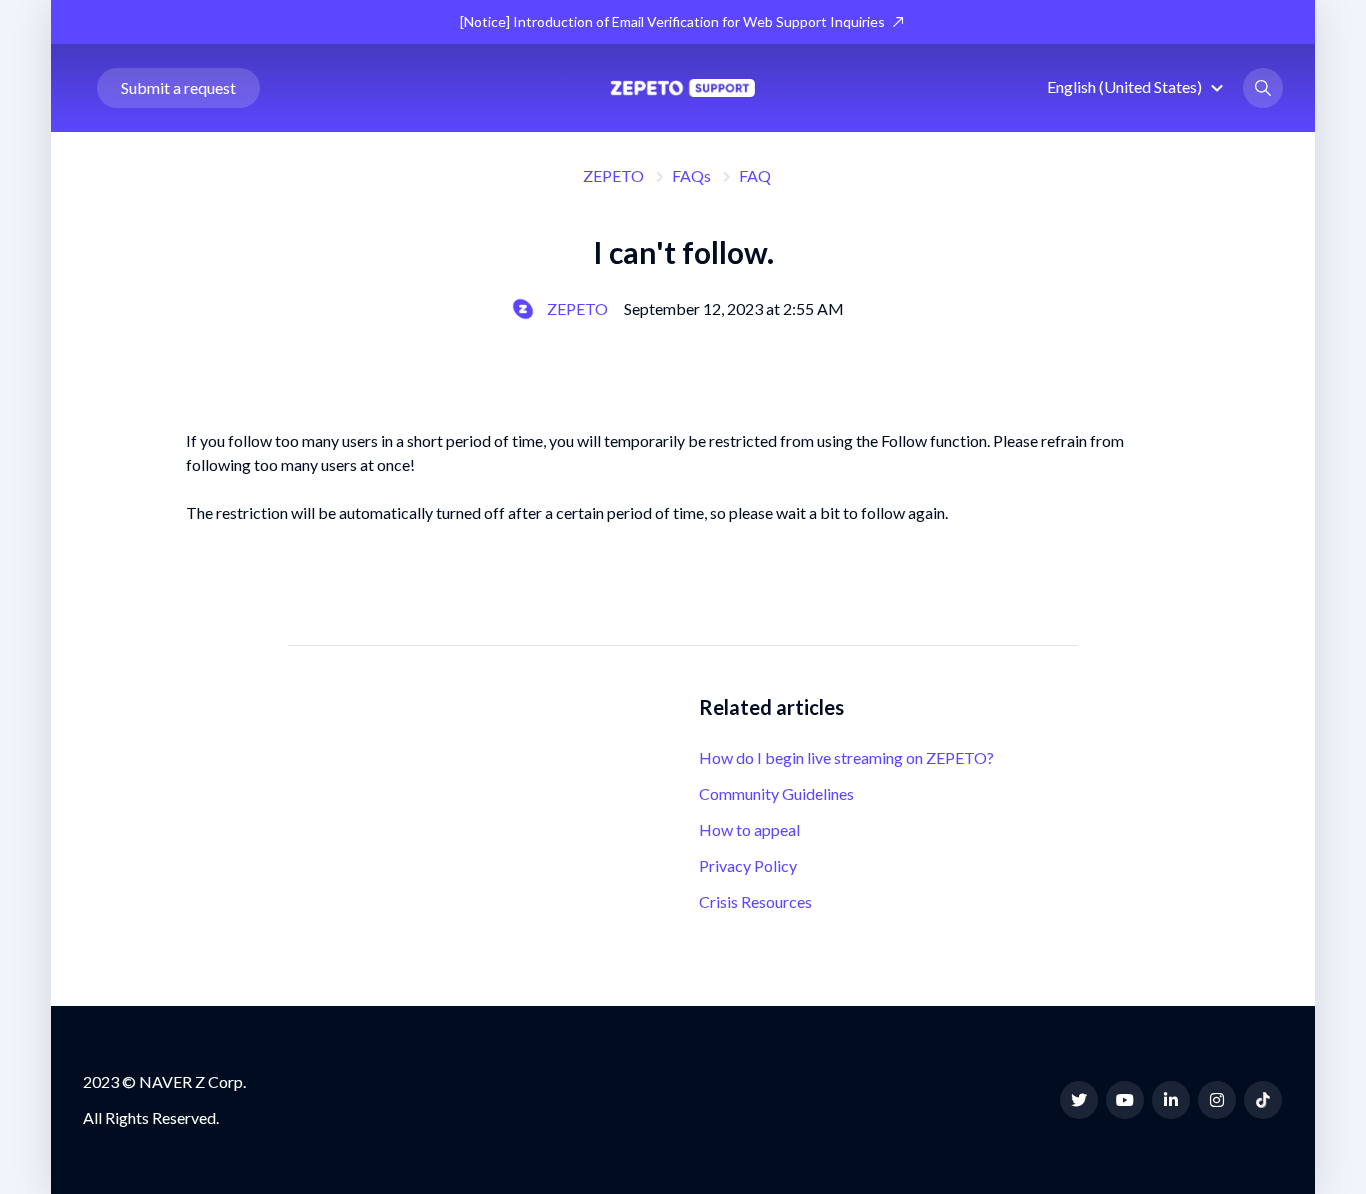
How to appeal (749, 829)
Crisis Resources (755, 901)
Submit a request (178, 87)
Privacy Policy (748, 865)
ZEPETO (613, 175)
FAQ (755, 175)
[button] (1138, 86)
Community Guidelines (776, 793)
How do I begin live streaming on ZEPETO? (846, 757)
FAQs (691, 175)
